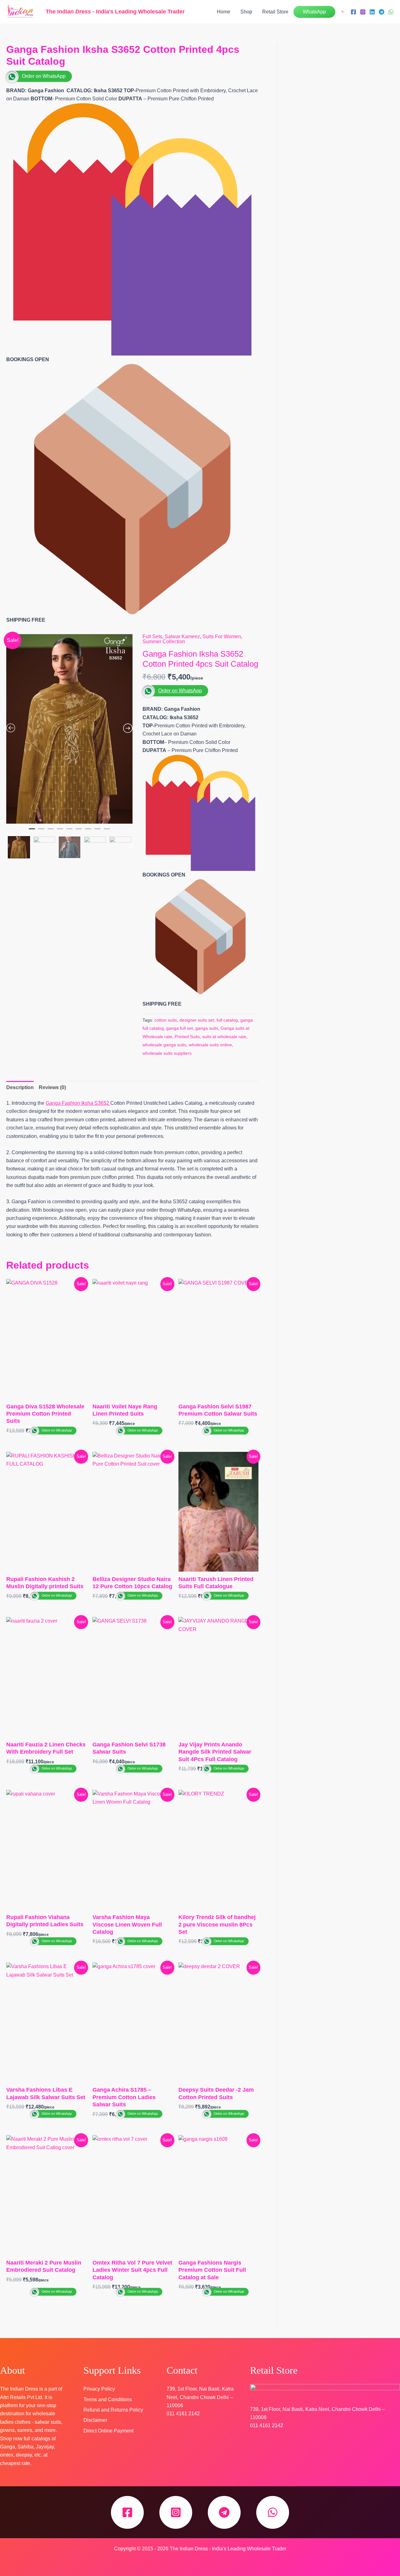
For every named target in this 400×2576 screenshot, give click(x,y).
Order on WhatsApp (44, 76)
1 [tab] (32, 831)
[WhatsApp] (391, 12)
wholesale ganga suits (164, 1045)
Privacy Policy (99, 2389)
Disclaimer (95, 2420)
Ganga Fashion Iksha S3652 (78, 1103)
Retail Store (275, 12)
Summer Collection (164, 641)
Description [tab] (20, 1087)
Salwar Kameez (182, 636)
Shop (246, 12)
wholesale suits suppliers (167, 1053)
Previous (7, 846)
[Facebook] (353, 12)
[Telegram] (382, 12)
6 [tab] (79, 831)
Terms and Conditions (108, 2399)
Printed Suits (187, 1037)
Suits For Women (222, 636)
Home (224, 12)
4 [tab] (60, 831)
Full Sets (152, 636)
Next (131, 846)
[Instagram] (363, 12)
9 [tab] (107, 831)
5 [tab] (69, 831)
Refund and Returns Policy (113, 2410)
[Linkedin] (372, 12)
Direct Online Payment (108, 2431)
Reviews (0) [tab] (52, 1087)
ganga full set (180, 1028)
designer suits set (197, 1020)
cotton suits (166, 1020)
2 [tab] (41, 831)
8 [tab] (97, 831)
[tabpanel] (69, 729)
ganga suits (207, 1028)
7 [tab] (88, 831)
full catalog (227, 1020)
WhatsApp (314, 12)
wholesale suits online (210, 1045)
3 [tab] (51, 831)
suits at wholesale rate (224, 1037)
